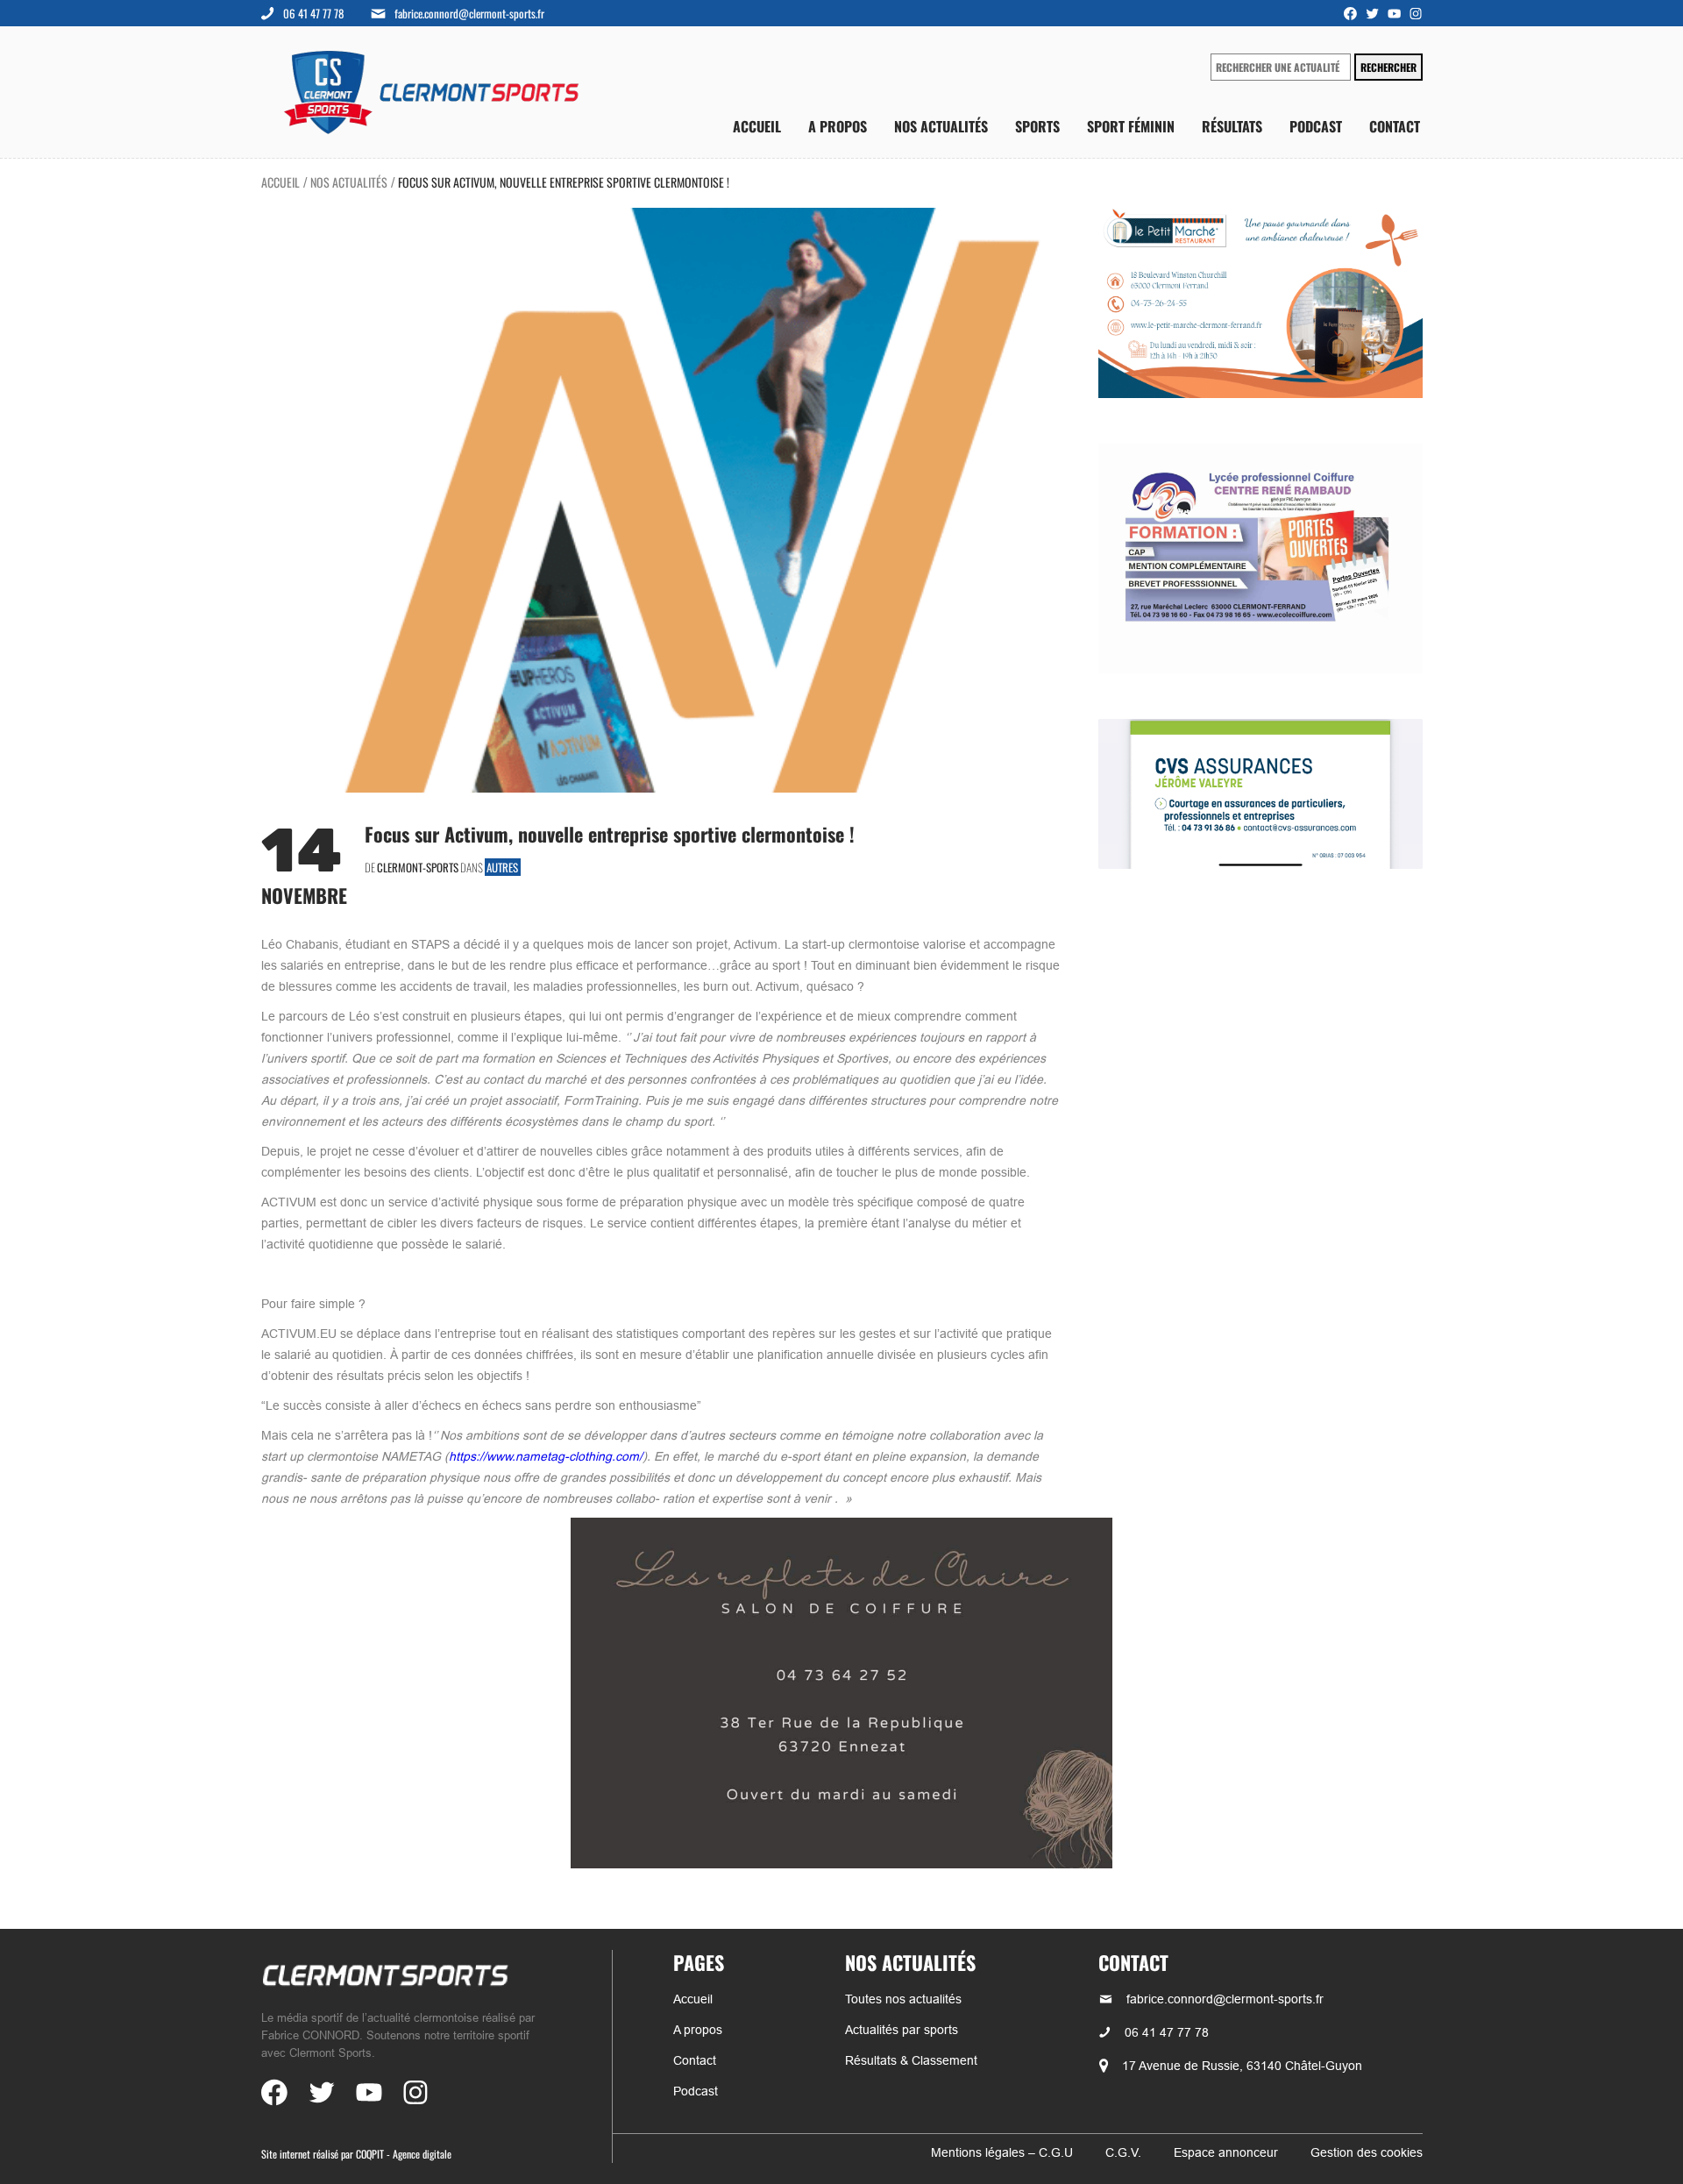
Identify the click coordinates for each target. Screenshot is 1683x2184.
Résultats (1232, 127)
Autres (502, 867)
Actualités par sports (902, 2030)
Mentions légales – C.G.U (1002, 2152)
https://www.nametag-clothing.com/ (546, 1456)
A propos (838, 127)
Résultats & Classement (911, 2060)
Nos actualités (941, 127)
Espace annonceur (1226, 2152)
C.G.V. (1123, 2152)
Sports (1037, 127)
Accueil (757, 127)
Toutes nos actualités (903, 1999)
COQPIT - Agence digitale (404, 2154)
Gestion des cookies (1367, 2152)
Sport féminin (1131, 127)
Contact (1395, 127)
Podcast (1316, 127)
